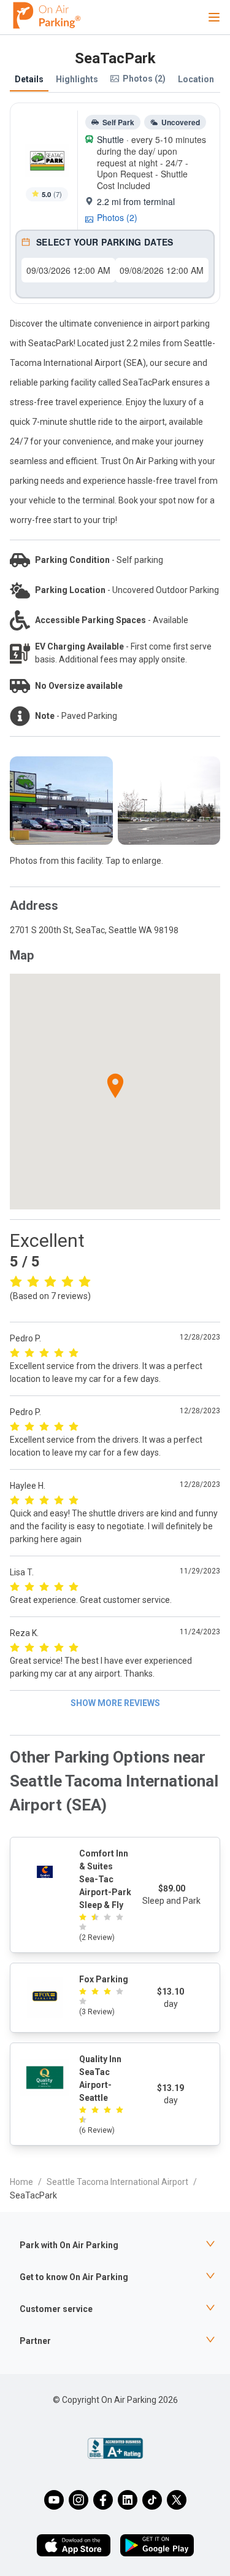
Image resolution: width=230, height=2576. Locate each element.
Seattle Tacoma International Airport (117, 2182)
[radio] (16, 1281)
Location (196, 79)
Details (29, 79)
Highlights (77, 79)
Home (21, 2182)
